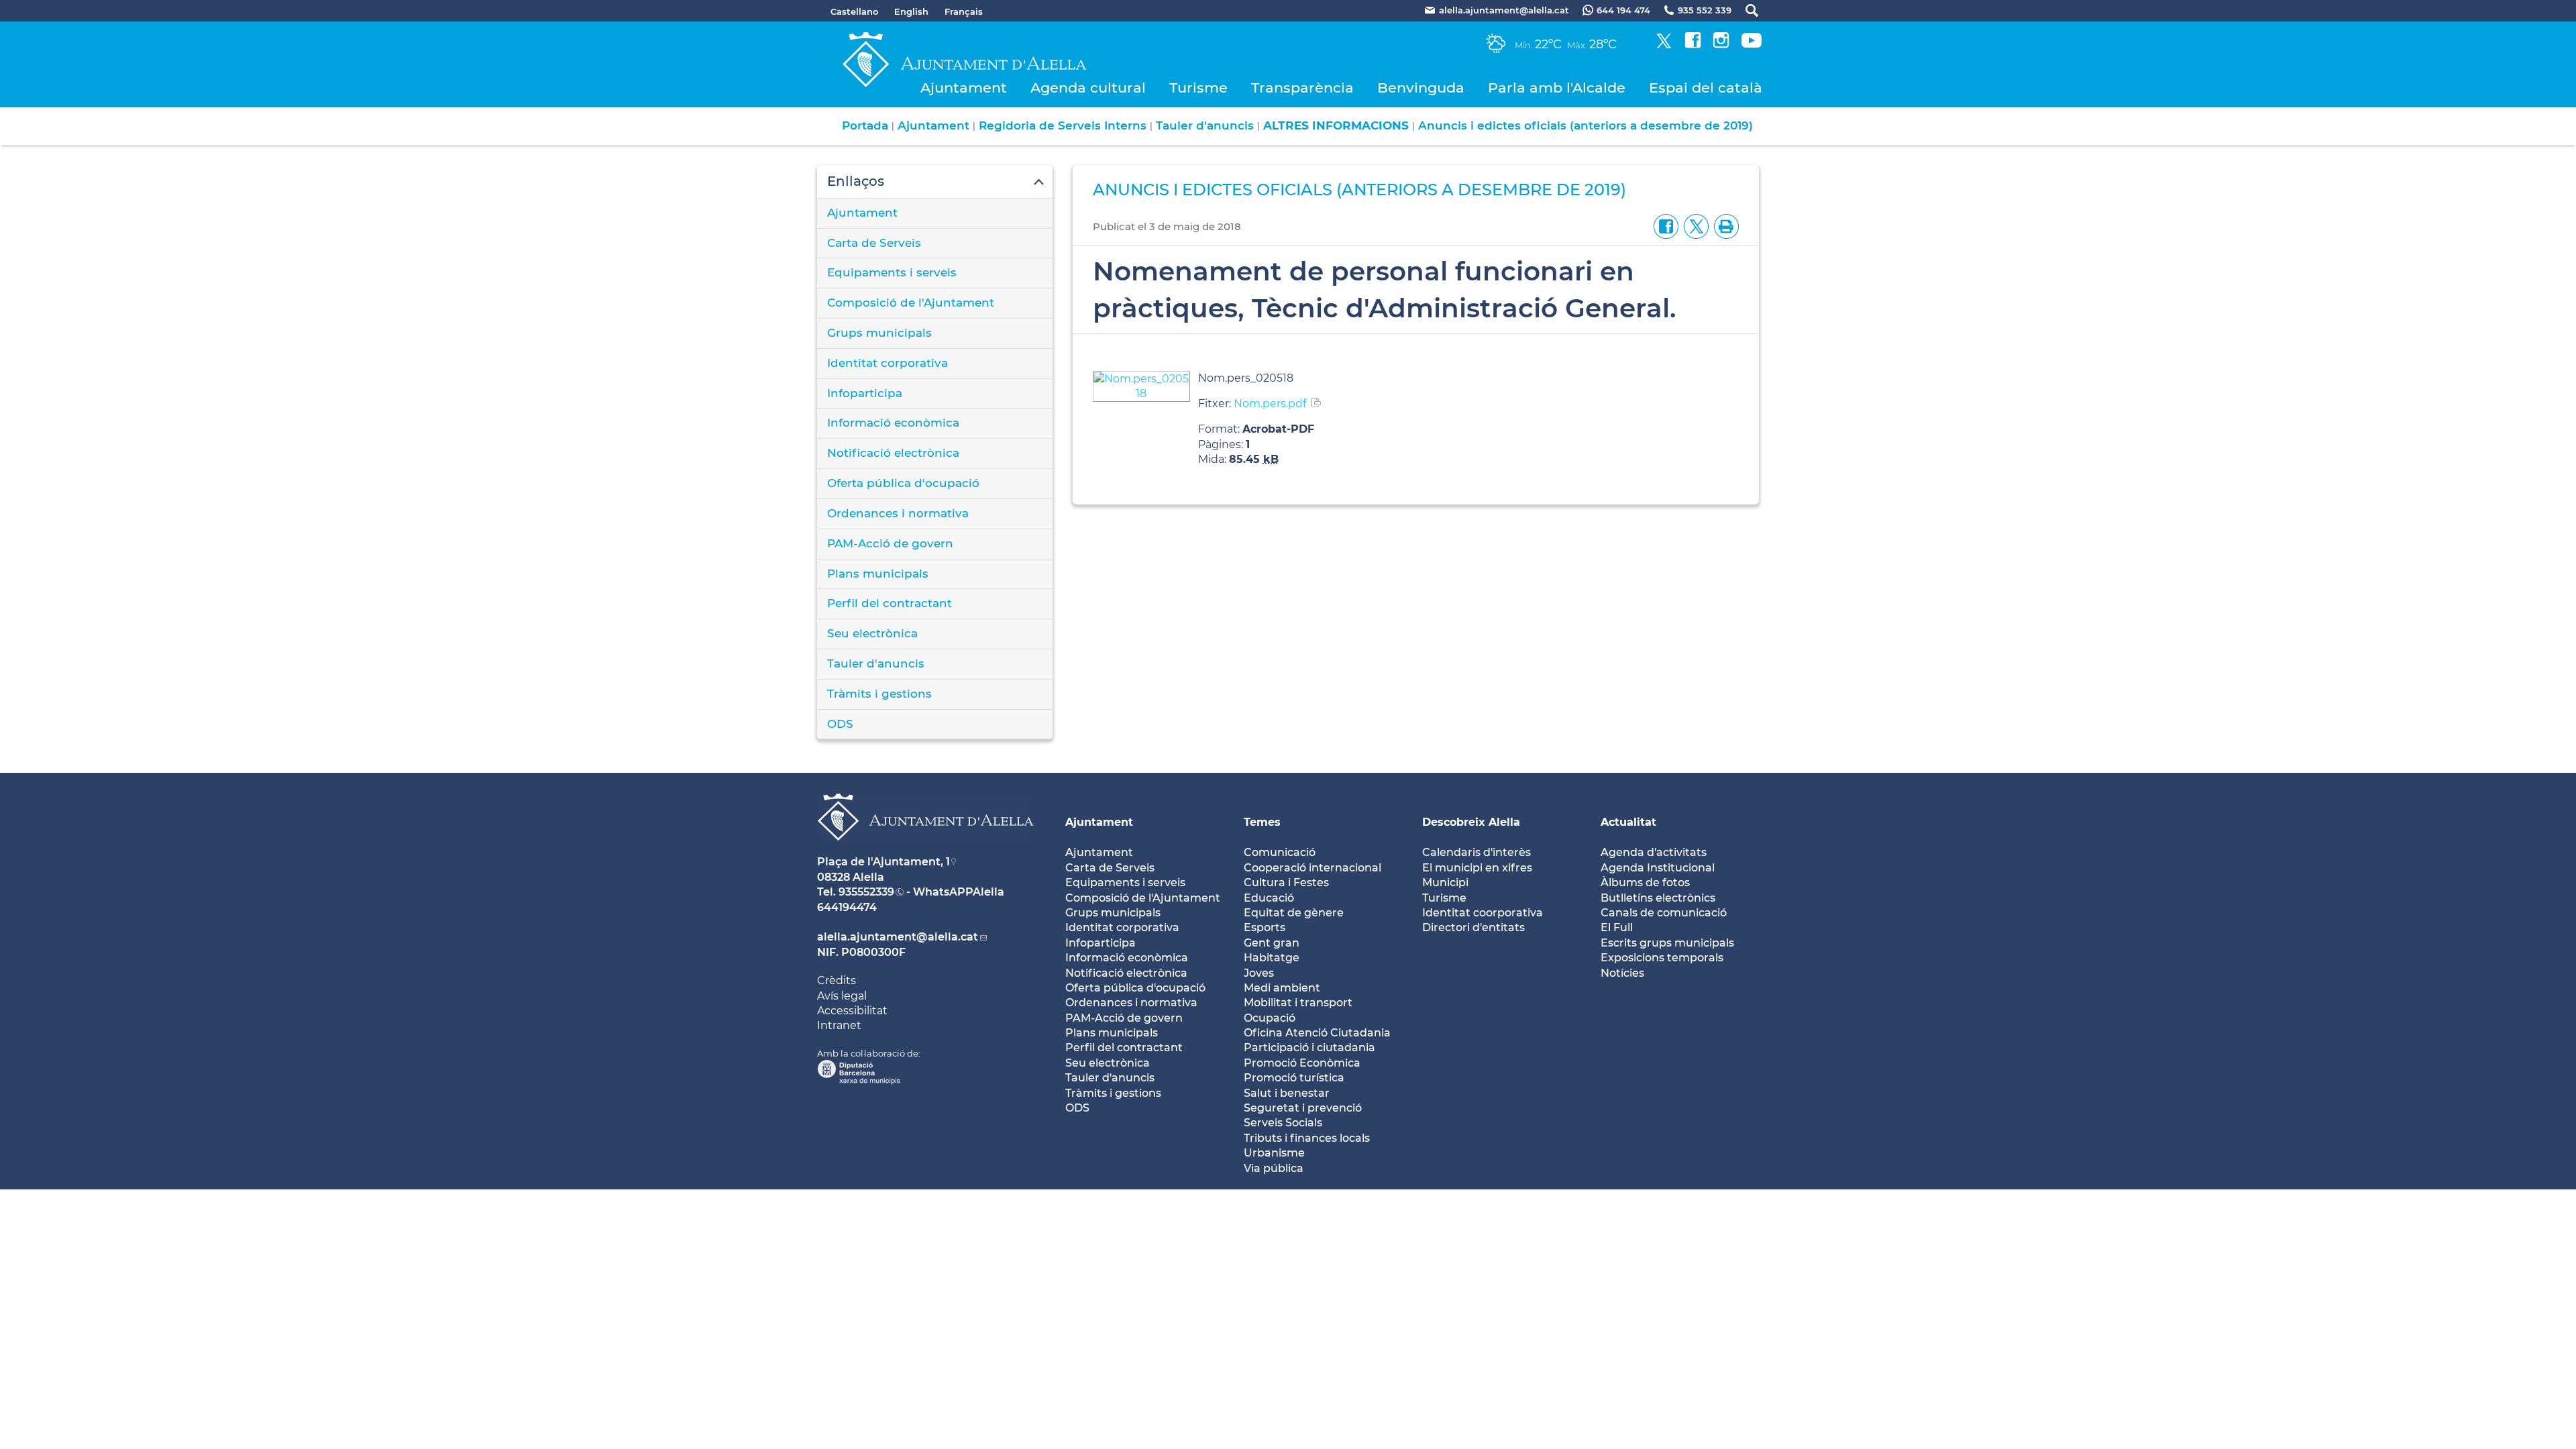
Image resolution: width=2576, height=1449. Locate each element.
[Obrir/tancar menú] (935, 182)
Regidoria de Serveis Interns (1063, 125)
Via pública (1274, 1168)
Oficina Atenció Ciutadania (1317, 1033)
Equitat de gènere (1294, 913)
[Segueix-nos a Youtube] (1752, 45)
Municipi (1445, 882)
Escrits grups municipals (1667, 943)
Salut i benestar (1287, 1093)
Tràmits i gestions (879, 694)
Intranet (839, 1025)
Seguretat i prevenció (1303, 1108)
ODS (840, 724)
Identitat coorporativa (1483, 913)
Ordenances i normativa (898, 513)
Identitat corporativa (888, 363)
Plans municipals (878, 574)
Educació (1269, 898)
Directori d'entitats (1473, 927)
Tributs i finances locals (1307, 1138)
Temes (1262, 822)
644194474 (847, 907)
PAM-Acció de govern (890, 543)
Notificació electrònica (893, 453)
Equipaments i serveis (892, 272)
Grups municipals (879, 333)
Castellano (854, 11)
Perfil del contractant (890, 603)
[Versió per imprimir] (1724, 226)
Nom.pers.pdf (1270, 404)
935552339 (866, 892)
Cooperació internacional (1312, 868)
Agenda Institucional (1658, 868)
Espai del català (1706, 88)
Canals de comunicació (1664, 913)
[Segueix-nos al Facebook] (1693, 45)
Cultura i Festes (1286, 882)
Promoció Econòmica (1302, 1063)
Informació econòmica (893, 423)
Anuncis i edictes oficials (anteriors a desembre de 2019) (1586, 125)
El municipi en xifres (1477, 868)
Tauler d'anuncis (1205, 125)
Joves (1259, 973)
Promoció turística (1294, 1078)
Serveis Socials (1283, 1123)
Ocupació (1270, 1018)
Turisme (1198, 88)
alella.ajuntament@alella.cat (898, 937)
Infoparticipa (865, 393)
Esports (1265, 927)
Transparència (1302, 88)
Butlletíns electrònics (1658, 898)
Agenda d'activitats (1654, 852)
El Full (1617, 927)
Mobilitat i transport (1298, 1003)
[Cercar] (1745, 10)
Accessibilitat (852, 1011)
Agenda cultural (1088, 88)
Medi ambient (1282, 988)
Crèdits (837, 980)
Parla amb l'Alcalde (1557, 88)
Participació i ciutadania (1309, 1048)
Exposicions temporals (1662, 958)
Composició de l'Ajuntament (911, 303)
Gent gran (1272, 943)
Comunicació (1280, 852)
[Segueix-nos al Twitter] (1664, 45)
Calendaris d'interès (1477, 852)
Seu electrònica (872, 633)
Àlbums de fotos (1645, 882)
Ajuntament (964, 88)
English (911, 11)
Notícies (1622, 973)
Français (964, 11)
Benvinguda (1421, 88)
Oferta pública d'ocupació (903, 483)
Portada (865, 125)
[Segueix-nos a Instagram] (1721, 45)
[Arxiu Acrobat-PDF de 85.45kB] (1141, 385)
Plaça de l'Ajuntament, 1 (883, 862)
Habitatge (1272, 958)
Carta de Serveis (874, 243)
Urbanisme (1274, 1153)
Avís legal (842, 996)
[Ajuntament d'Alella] (925, 851)
